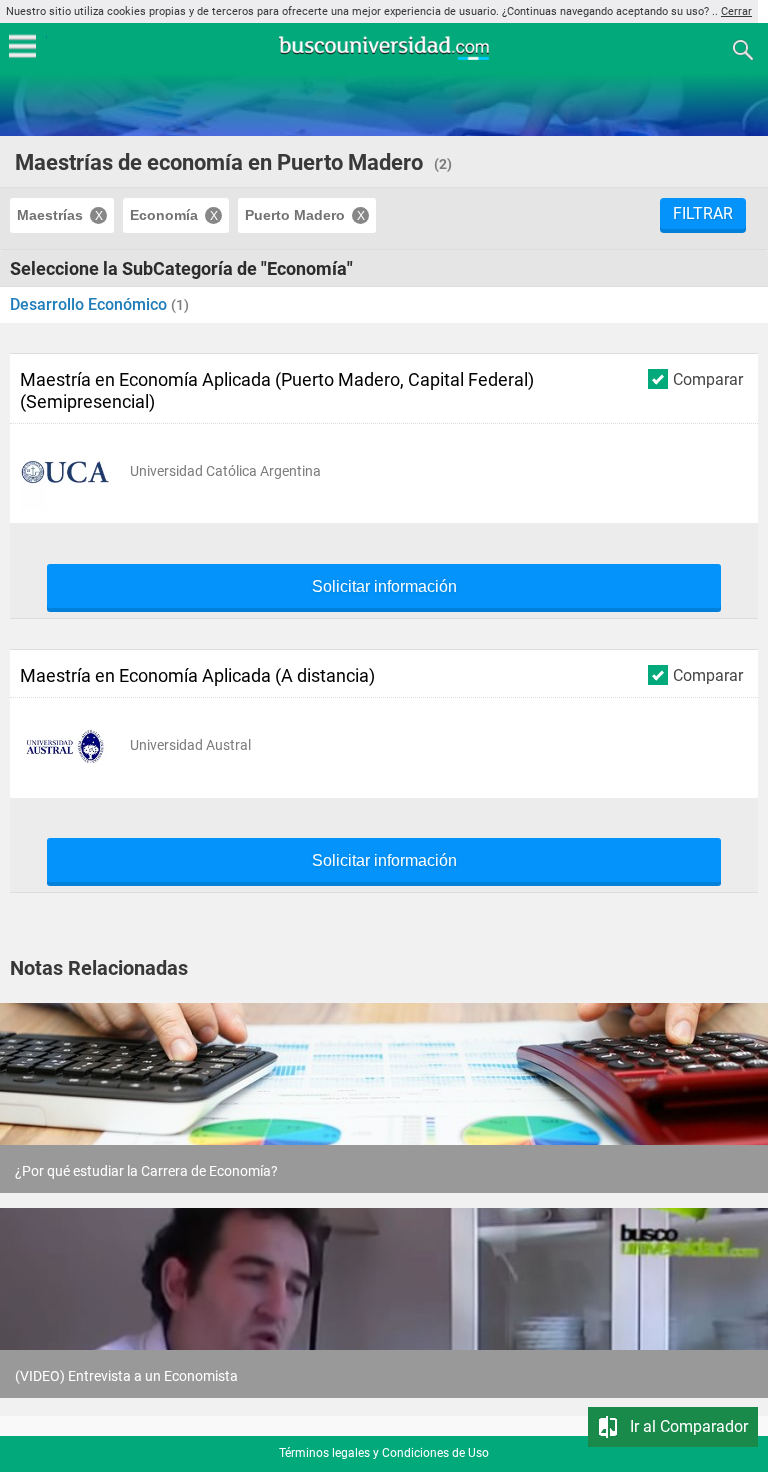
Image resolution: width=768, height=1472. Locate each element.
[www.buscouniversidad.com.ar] (384, 57)
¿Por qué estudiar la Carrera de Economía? (146, 1171)
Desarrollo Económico (90, 304)
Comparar (708, 379)
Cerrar (736, 11)
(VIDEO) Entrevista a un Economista (126, 1376)
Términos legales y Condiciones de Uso (384, 1453)
